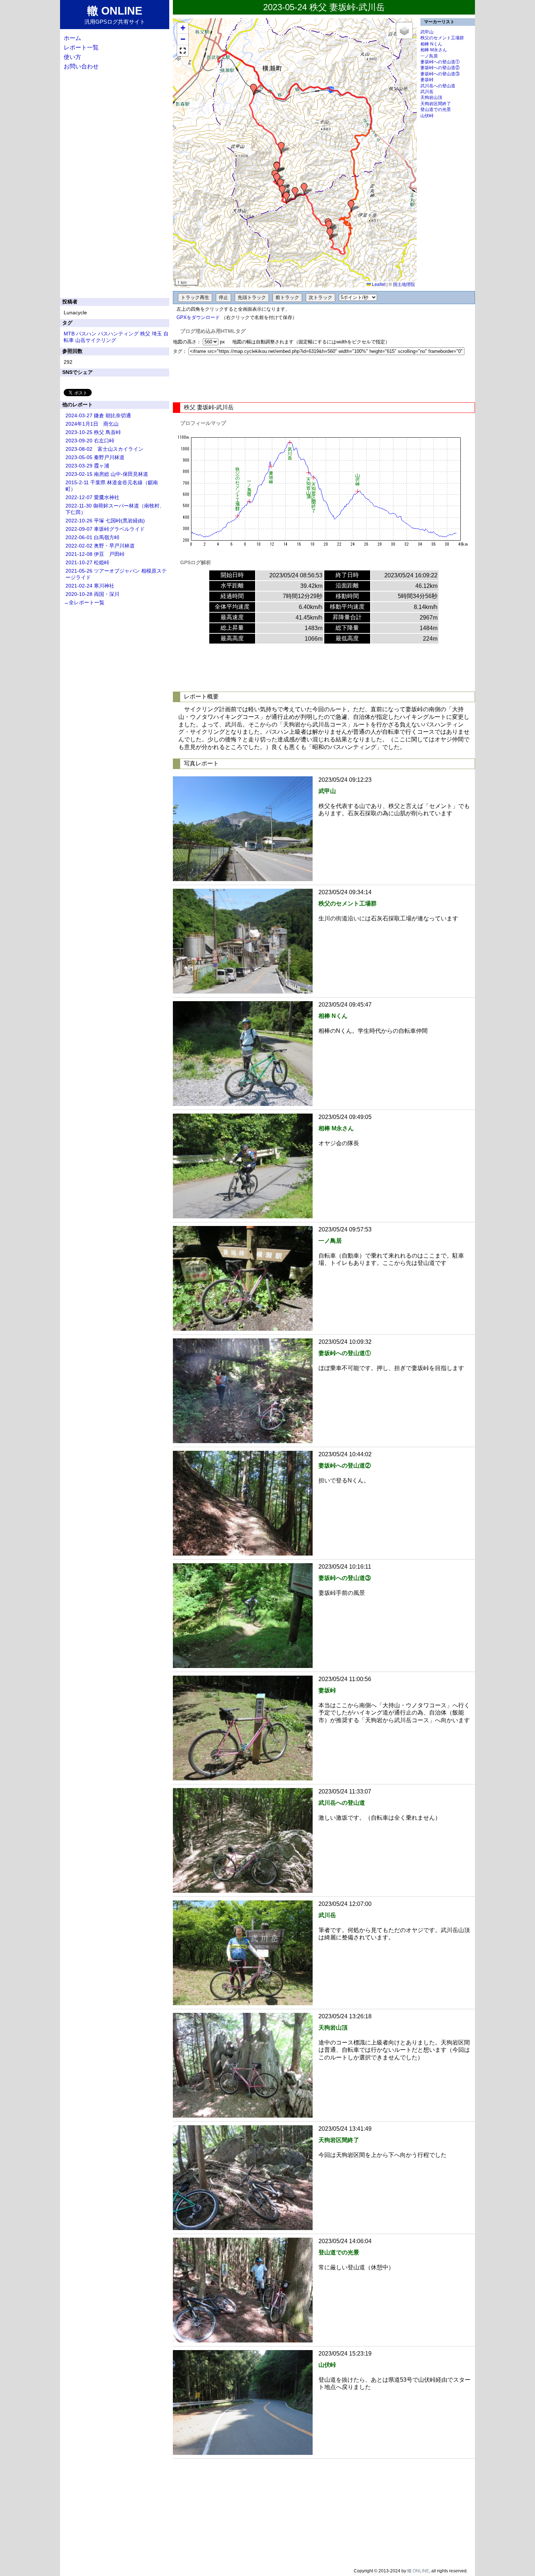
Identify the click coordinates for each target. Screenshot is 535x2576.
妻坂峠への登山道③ (440, 74)
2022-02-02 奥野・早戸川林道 (100, 546)
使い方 (72, 57)
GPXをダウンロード (198, 317)
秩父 (145, 334)
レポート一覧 (81, 47)
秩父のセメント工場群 (442, 38)
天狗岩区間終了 (436, 104)
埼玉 (157, 334)
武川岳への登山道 (438, 86)
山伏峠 (427, 116)
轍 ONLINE (418, 2571)
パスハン (86, 334)
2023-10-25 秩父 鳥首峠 (93, 432)
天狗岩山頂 (431, 97)
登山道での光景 (436, 110)
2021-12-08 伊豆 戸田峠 (95, 554)
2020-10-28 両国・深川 (92, 594)
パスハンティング (118, 334)
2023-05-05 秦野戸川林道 (95, 457)
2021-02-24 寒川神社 (90, 586)
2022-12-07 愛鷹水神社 (92, 497)
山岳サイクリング (96, 340)
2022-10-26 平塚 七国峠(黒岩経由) (105, 521)
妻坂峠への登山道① (440, 62)
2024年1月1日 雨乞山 (92, 424)
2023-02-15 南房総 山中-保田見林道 (107, 474)
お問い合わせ (81, 66)
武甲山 (427, 32)
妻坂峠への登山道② (440, 68)
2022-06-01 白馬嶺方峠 (92, 537)
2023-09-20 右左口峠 (90, 441)
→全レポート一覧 (84, 602)
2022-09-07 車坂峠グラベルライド (105, 529)
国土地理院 (404, 284)
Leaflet (378, 284)
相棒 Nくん (431, 44)
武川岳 (427, 92)
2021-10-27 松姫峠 (87, 562)
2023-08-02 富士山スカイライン (104, 449)
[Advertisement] (324, 379)
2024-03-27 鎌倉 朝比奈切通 (98, 415)
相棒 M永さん (434, 50)
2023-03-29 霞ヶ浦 (87, 466)
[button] (254, 89)
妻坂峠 (427, 80)
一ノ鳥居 (429, 56)
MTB (69, 334)
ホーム (72, 38)
